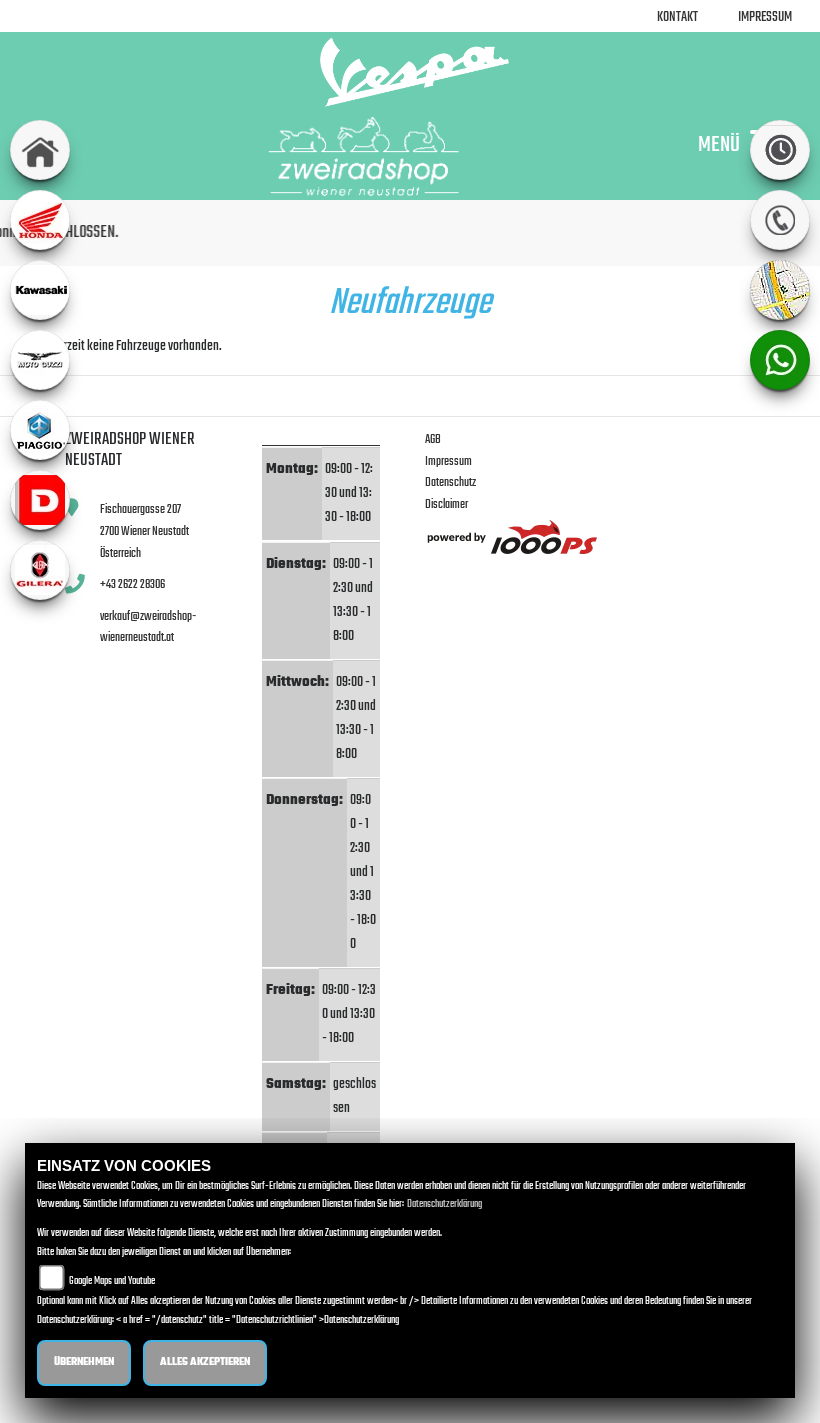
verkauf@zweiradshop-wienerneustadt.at (148, 627)
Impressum (765, 17)
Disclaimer (446, 504)
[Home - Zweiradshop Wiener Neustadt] (410, 72)
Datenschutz (450, 482)
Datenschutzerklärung (444, 1204)
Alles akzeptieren (205, 1362)
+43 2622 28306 (132, 584)
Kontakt (677, 17)
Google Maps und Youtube (112, 1281)
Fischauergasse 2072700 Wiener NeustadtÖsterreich (144, 531)
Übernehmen (84, 1362)
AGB (433, 439)
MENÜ (719, 144)
